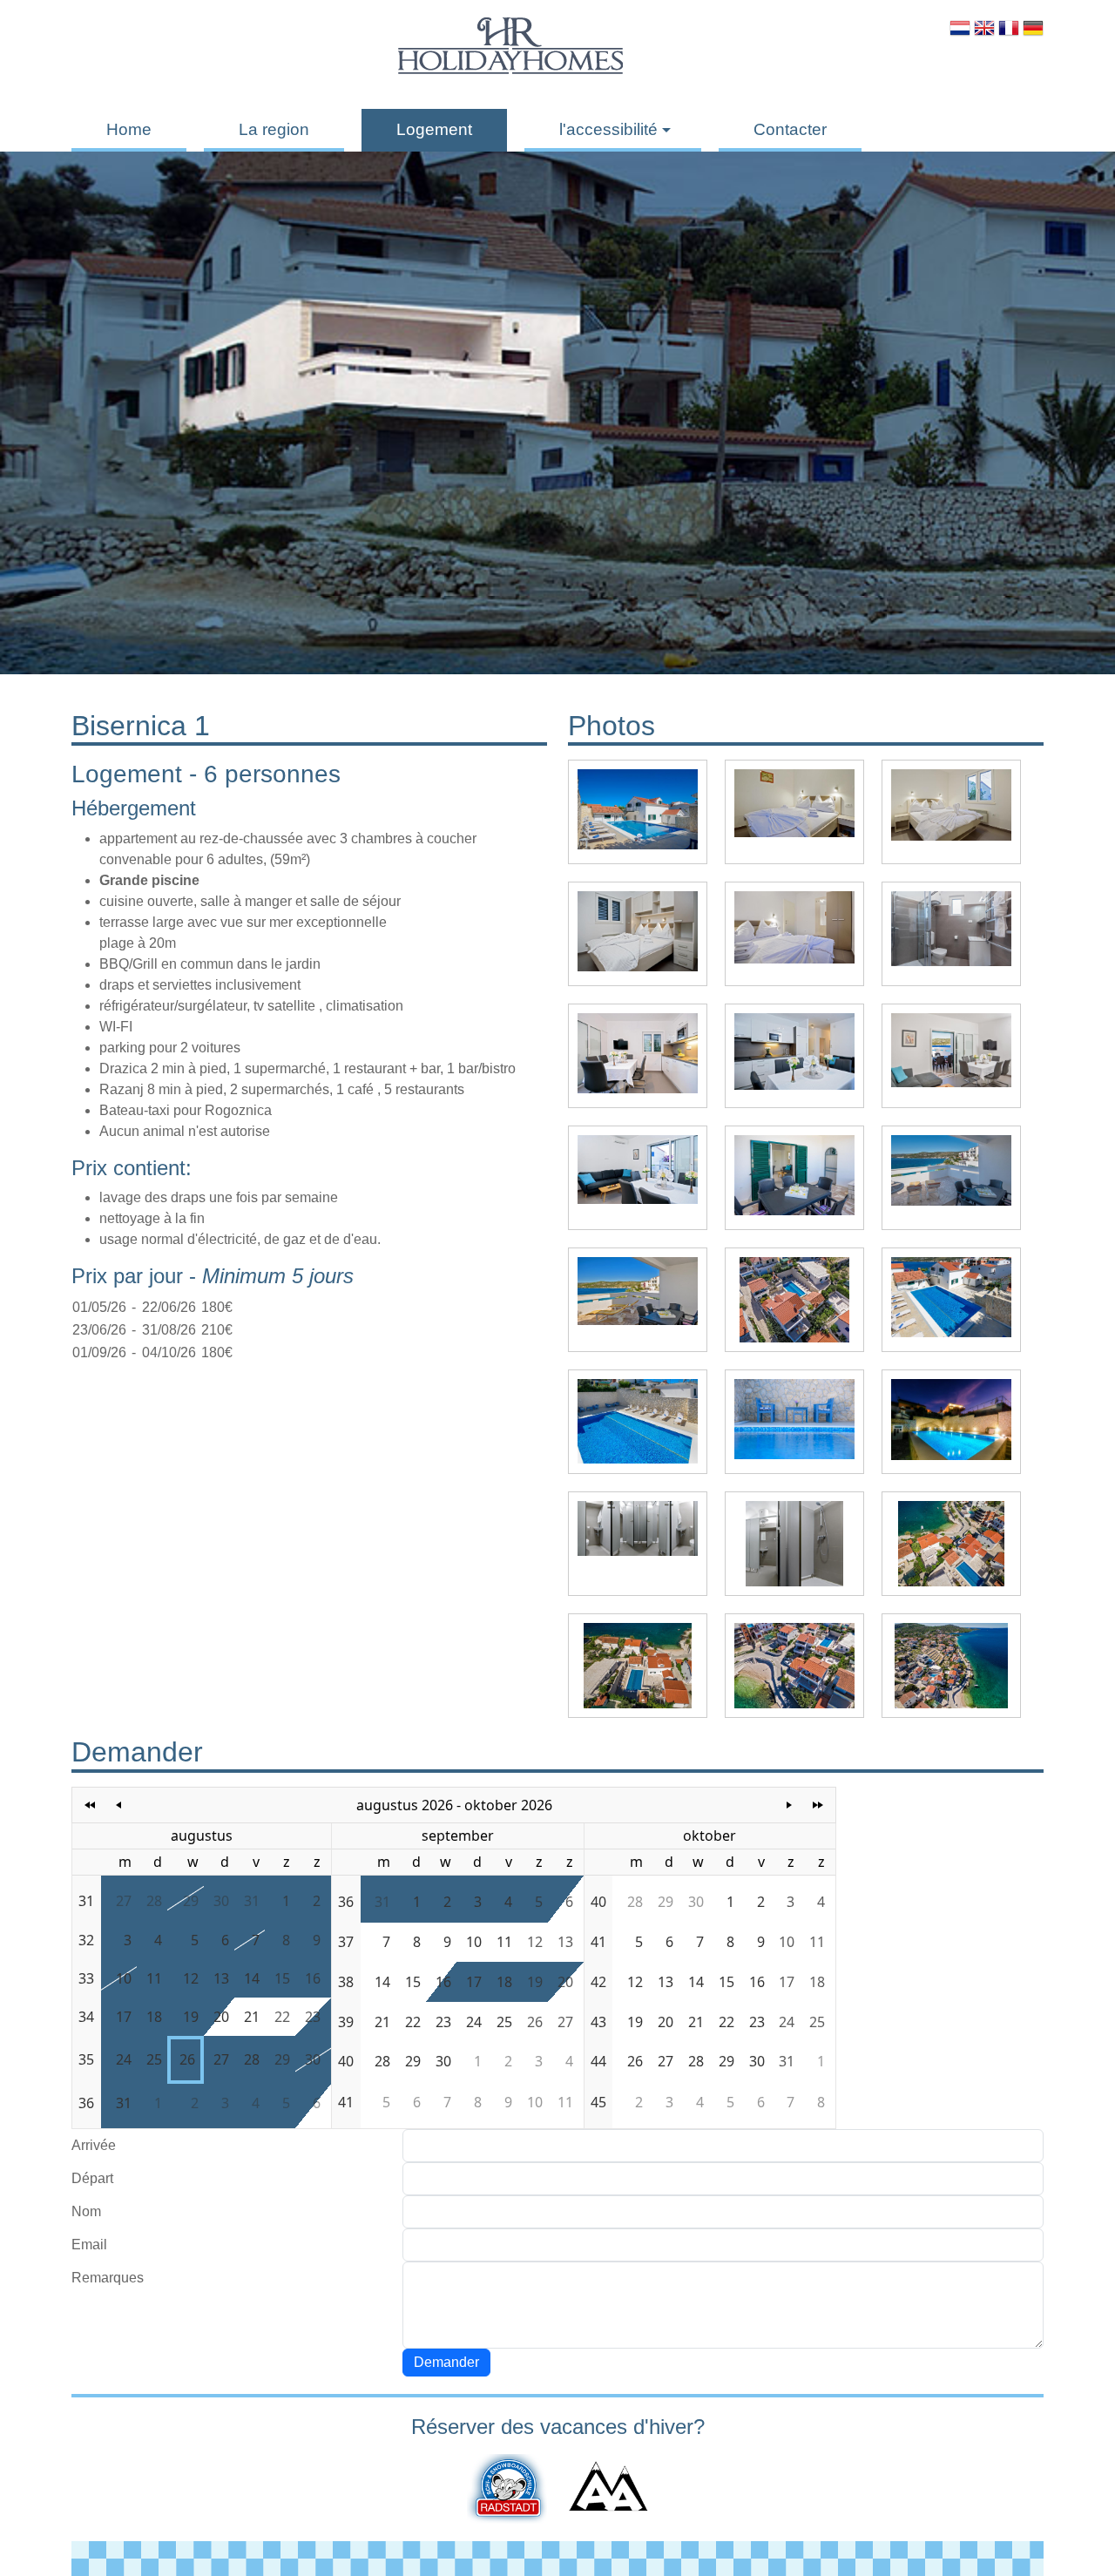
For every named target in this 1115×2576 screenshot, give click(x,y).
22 (282, 2017)
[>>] (818, 1805)
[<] (119, 1805)
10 (124, 1978)
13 (221, 1978)
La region (274, 129)
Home (129, 129)
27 (124, 1901)
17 (124, 2017)
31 (252, 1901)
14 (252, 1978)
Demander (446, 2362)
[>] (790, 1805)
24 (124, 2059)
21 (252, 2017)
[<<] (90, 1805)
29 (191, 1901)
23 (313, 2017)
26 (187, 2059)
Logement (434, 129)
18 (154, 2017)
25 (154, 2059)
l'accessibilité (608, 129)
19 (191, 2017)
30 (221, 1901)
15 (282, 1978)
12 (191, 1978)
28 (154, 1901)
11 (154, 1978)
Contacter (790, 129)
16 (313, 1978)
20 (221, 2017)
